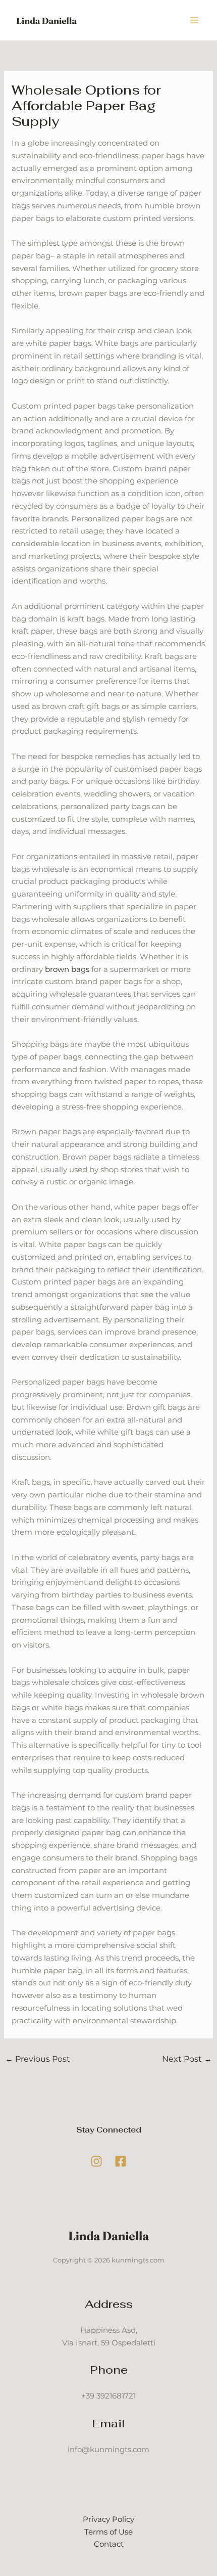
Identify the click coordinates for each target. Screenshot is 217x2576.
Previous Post (38, 2059)
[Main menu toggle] (195, 20)
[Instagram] (96, 2161)
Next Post (187, 2059)
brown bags (67, 969)
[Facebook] (121, 2161)
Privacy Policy (108, 2519)
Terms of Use (108, 2532)
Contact (109, 2544)
